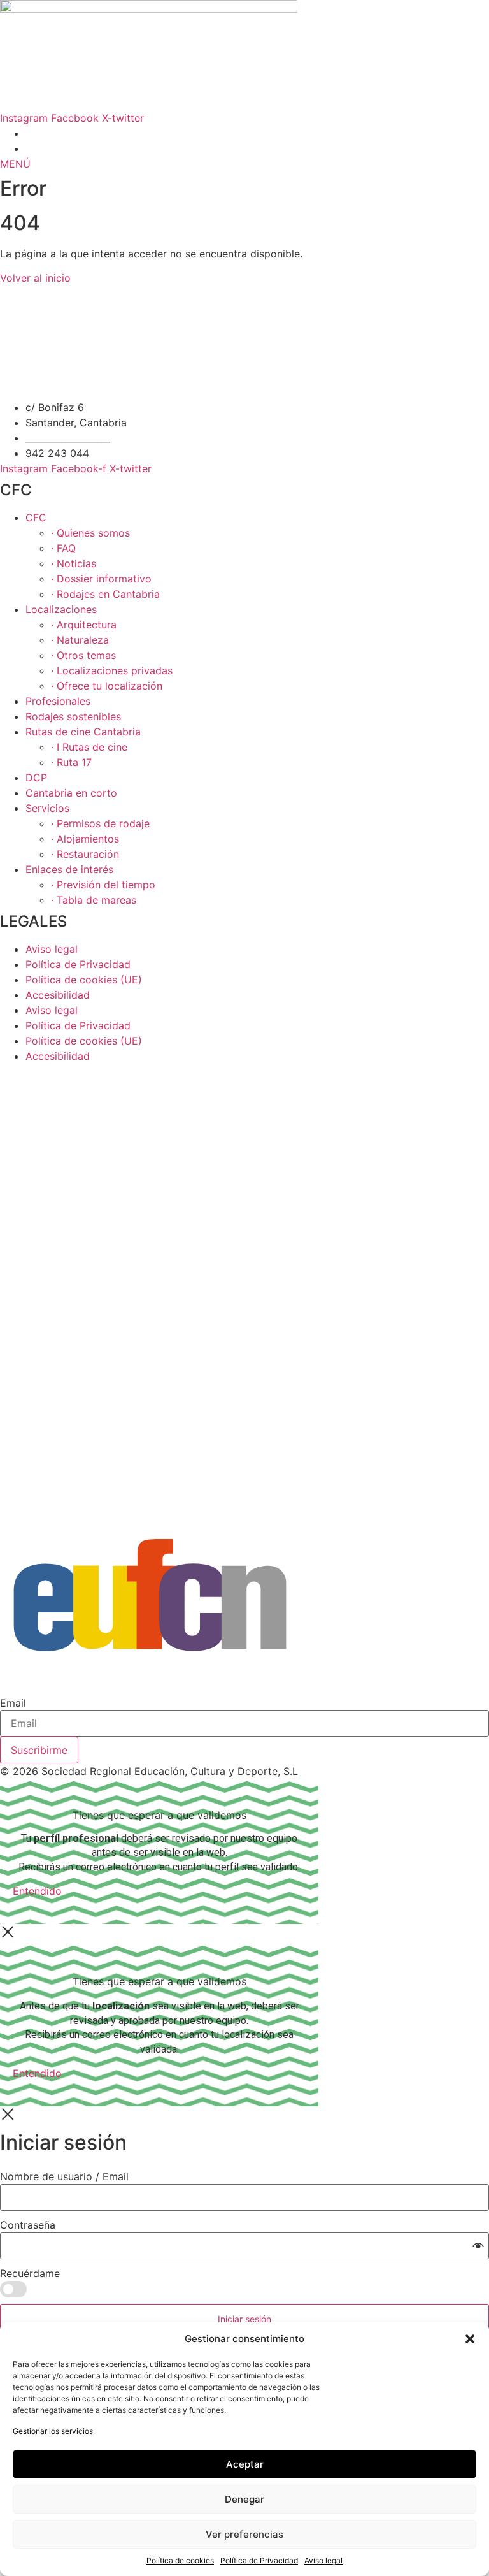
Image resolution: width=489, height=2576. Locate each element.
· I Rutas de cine (89, 747)
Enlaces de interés (69, 869)
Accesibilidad (58, 995)
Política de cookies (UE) (84, 980)
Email (13, 1703)
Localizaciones (61, 609)
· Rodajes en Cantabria (105, 594)
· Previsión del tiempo (103, 885)
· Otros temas (83, 655)
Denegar (244, 2499)
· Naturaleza (80, 640)
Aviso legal (323, 2560)
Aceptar (245, 2464)
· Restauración (85, 854)
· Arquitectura (84, 625)
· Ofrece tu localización (107, 686)
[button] (470, 2339)
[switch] (13, 2289)
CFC (36, 517)
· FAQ (63, 548)
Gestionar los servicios (53, 2431)
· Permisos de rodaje (100, 823)
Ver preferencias (244, 2534)
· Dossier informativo (101, 579)
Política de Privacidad (259, 2560)
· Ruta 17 (71, 762)
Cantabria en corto (71, 793)
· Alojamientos (85, 839)
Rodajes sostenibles (73, 716)
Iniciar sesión (244, 2319)
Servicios (47, 808)
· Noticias (74, 563)
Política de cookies (180, 2560)
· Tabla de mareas (94, 900)
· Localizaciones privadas (112, 670)
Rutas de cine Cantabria (83, 732)
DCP (36, 778)
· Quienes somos (90, 533)
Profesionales (58, 701)
